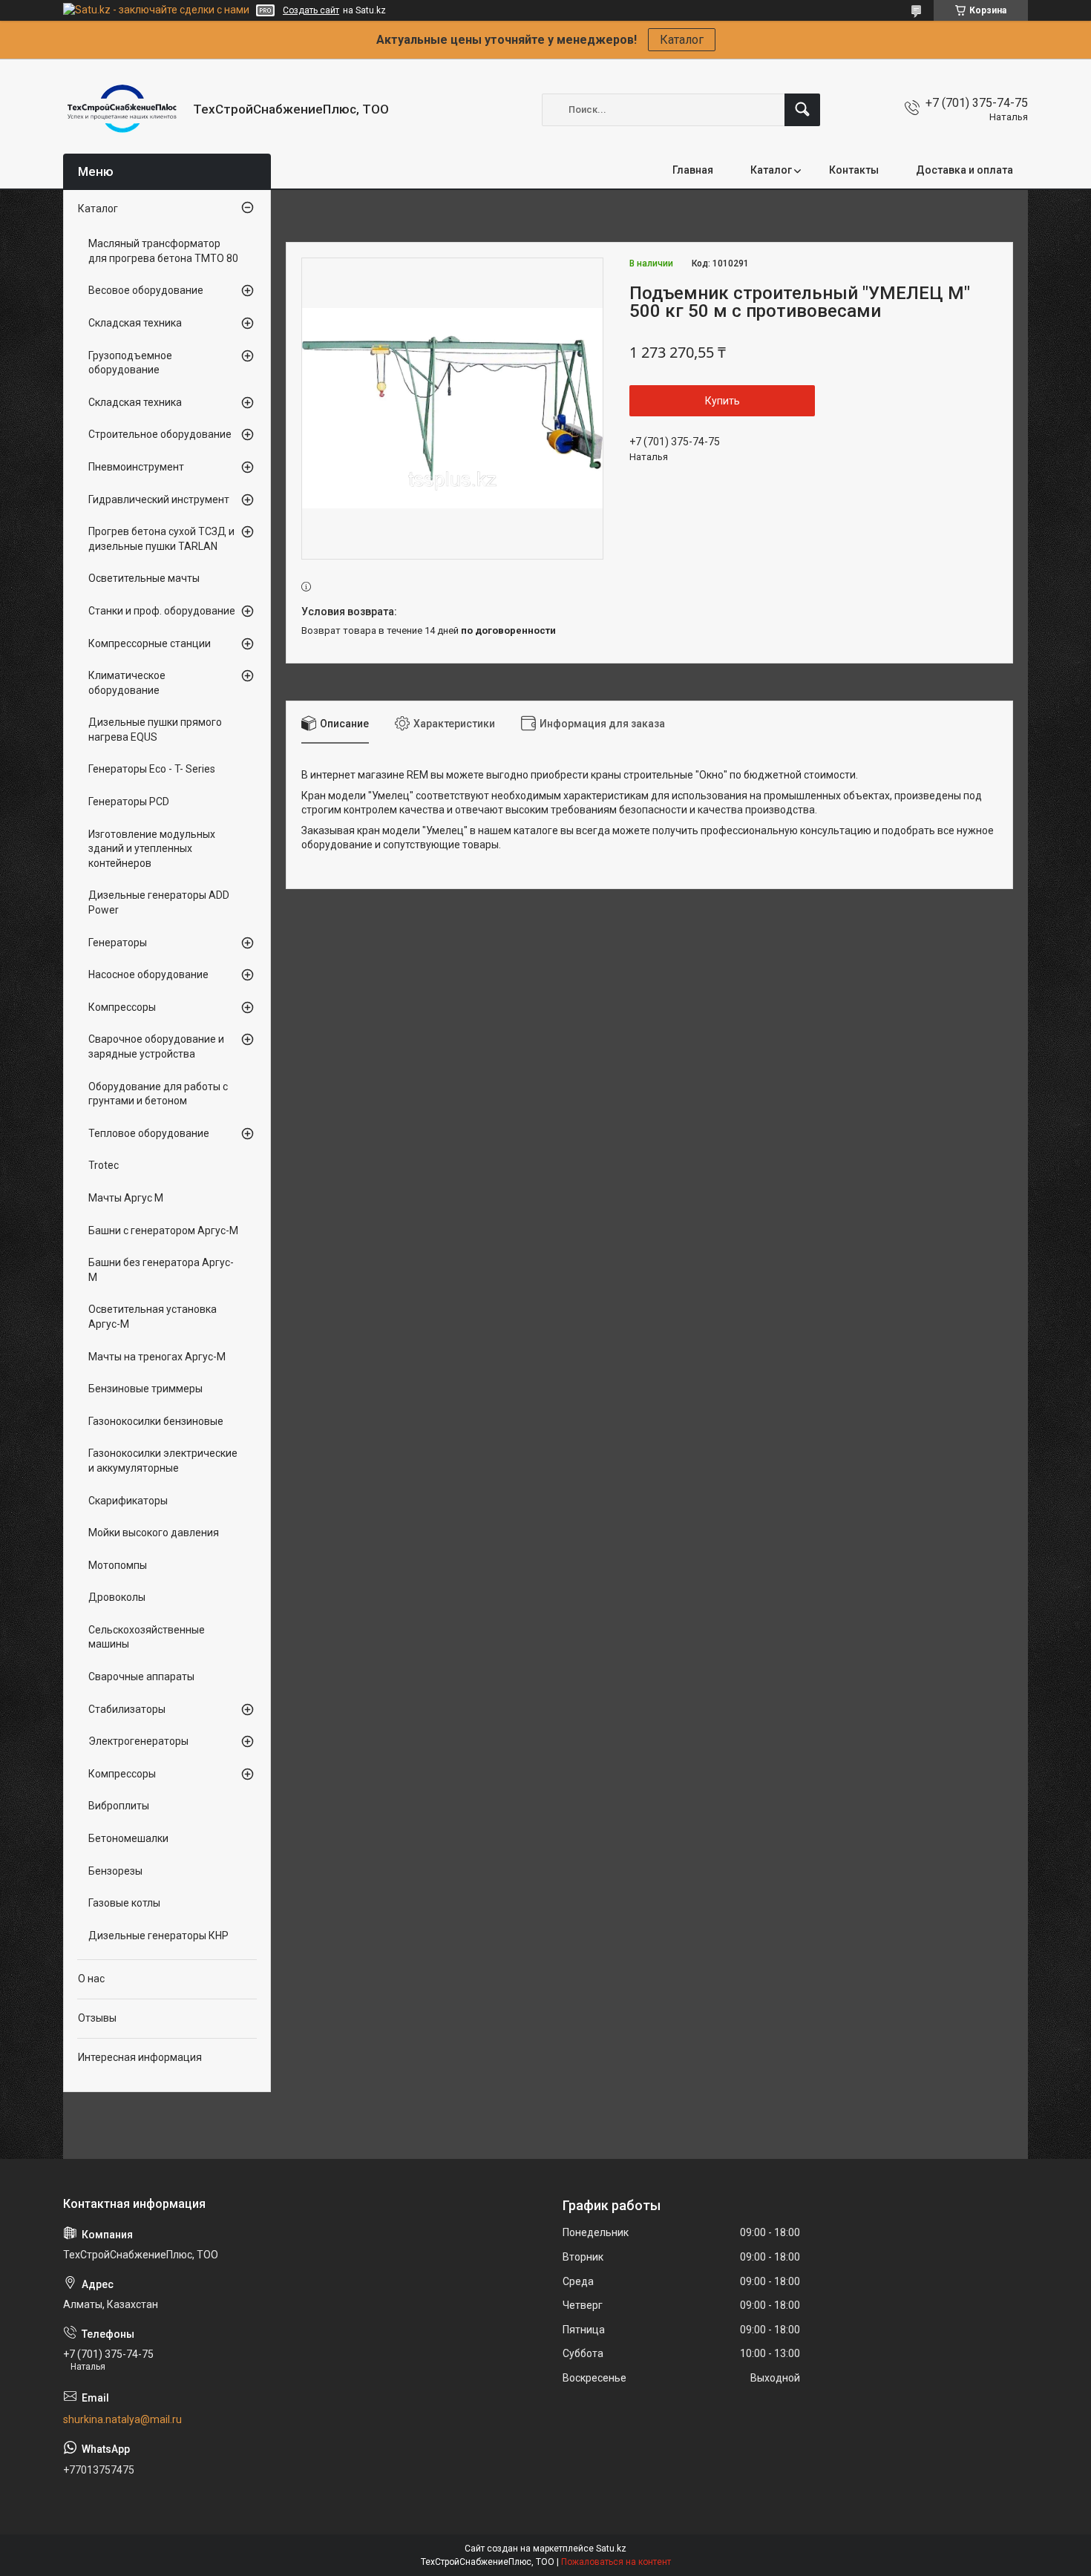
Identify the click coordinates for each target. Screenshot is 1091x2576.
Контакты (854, 170)
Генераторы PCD (129, 802)
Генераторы (118, 943)
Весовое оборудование (146, 290)
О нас (91, 1979)
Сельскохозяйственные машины (147, 1637)
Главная (693, 170)
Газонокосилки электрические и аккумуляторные (163, 1461)
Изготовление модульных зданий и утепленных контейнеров (152, 849)
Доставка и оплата (964, 170)
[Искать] (802, 110)
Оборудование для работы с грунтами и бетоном (158, 1094)
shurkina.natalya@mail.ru (122, 2419)
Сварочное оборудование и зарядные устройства (156, 1046)
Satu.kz (611, 2549)
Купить (723, 401)
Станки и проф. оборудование (162, 611)
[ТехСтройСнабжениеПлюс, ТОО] (122, 109)
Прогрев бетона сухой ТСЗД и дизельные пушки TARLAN (161, 539)
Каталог (682, 40)
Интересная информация (140, 2057)
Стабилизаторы (127, 1709)
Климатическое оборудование (127, 683)
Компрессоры (122, 1007)
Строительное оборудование (160, 434)
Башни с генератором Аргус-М (163, 1230)
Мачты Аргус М (126, 1198)
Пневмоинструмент (136, 467)
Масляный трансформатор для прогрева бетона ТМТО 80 (163, 251)
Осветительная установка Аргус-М (153, 1317)
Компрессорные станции (150, 643)
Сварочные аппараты (141, 1677)
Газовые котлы (124, 1903)
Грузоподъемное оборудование (130, 363)
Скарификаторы (128, 1501)
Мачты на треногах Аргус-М (157, 1357)
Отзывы (97, 2018)
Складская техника (135, 323)
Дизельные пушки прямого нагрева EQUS (155, 730)
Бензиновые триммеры (145, 1389)
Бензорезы (115, 1871)
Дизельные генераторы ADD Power (159, 902)
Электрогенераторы (138, 1741)
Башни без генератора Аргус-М (161, 1270)
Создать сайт (311, 10)
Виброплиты (119, 1806)
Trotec (104, 1165)
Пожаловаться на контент (616, 2562)
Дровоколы (117, 1597)
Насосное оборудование (148, 974)
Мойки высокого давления (154, 1533)
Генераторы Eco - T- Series (152, 769)
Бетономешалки (128, 1838)
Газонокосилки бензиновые (156, 1421)
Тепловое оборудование (149, 1133)
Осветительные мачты (144, 578)
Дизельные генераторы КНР (158, 1936)
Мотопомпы (118, 1565)
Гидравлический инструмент (159, 499)
